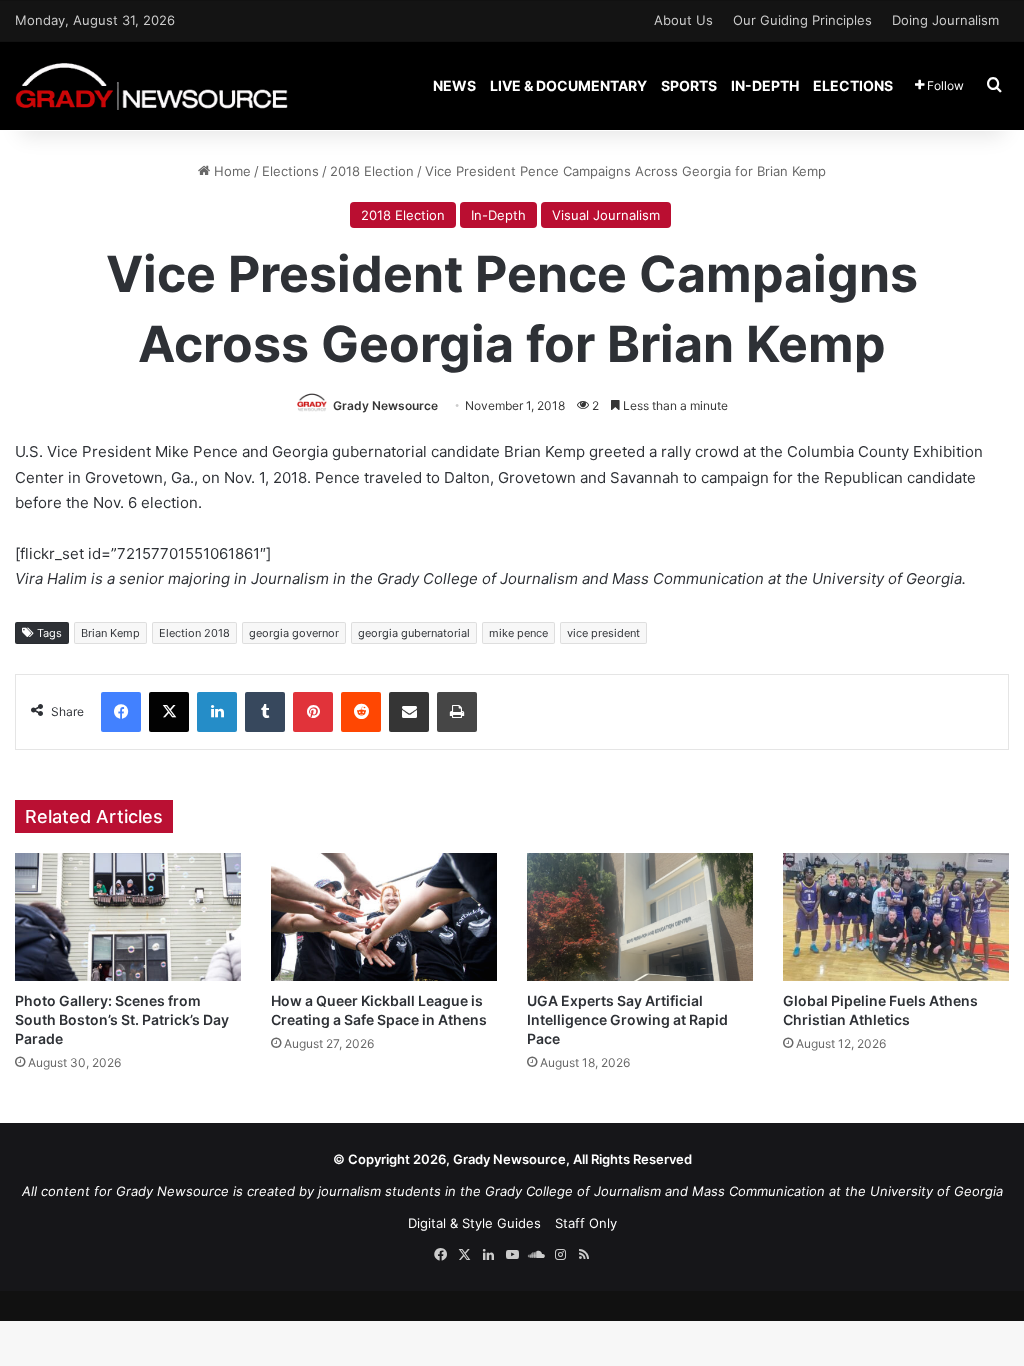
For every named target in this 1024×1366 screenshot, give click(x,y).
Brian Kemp (110, 633)
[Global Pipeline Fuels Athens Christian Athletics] (896, 916)
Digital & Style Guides (474, 1223)
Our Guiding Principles (802, 20)
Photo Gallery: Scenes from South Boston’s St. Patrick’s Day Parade (122, 1019)
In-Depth (765, 85)
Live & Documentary (568, 85)
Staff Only (586, 1223)
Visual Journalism (606, 215)
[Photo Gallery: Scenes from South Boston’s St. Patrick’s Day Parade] (128, 916)
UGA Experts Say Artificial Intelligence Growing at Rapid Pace (627, 1019)
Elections (853, 85)
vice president (603, 633)
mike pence (518, 633)
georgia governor (294, 633)
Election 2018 (194, 633)
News (454, 85)
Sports (689, 85)
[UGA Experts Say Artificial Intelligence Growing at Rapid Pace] (640, 916)
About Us (683, 20)
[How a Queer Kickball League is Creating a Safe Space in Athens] (384, 916)
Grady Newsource (385, 405)
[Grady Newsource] (151, 85)
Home (230, 171)
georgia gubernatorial (414, 633)
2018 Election (372, 171)
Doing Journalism (945, 20)
